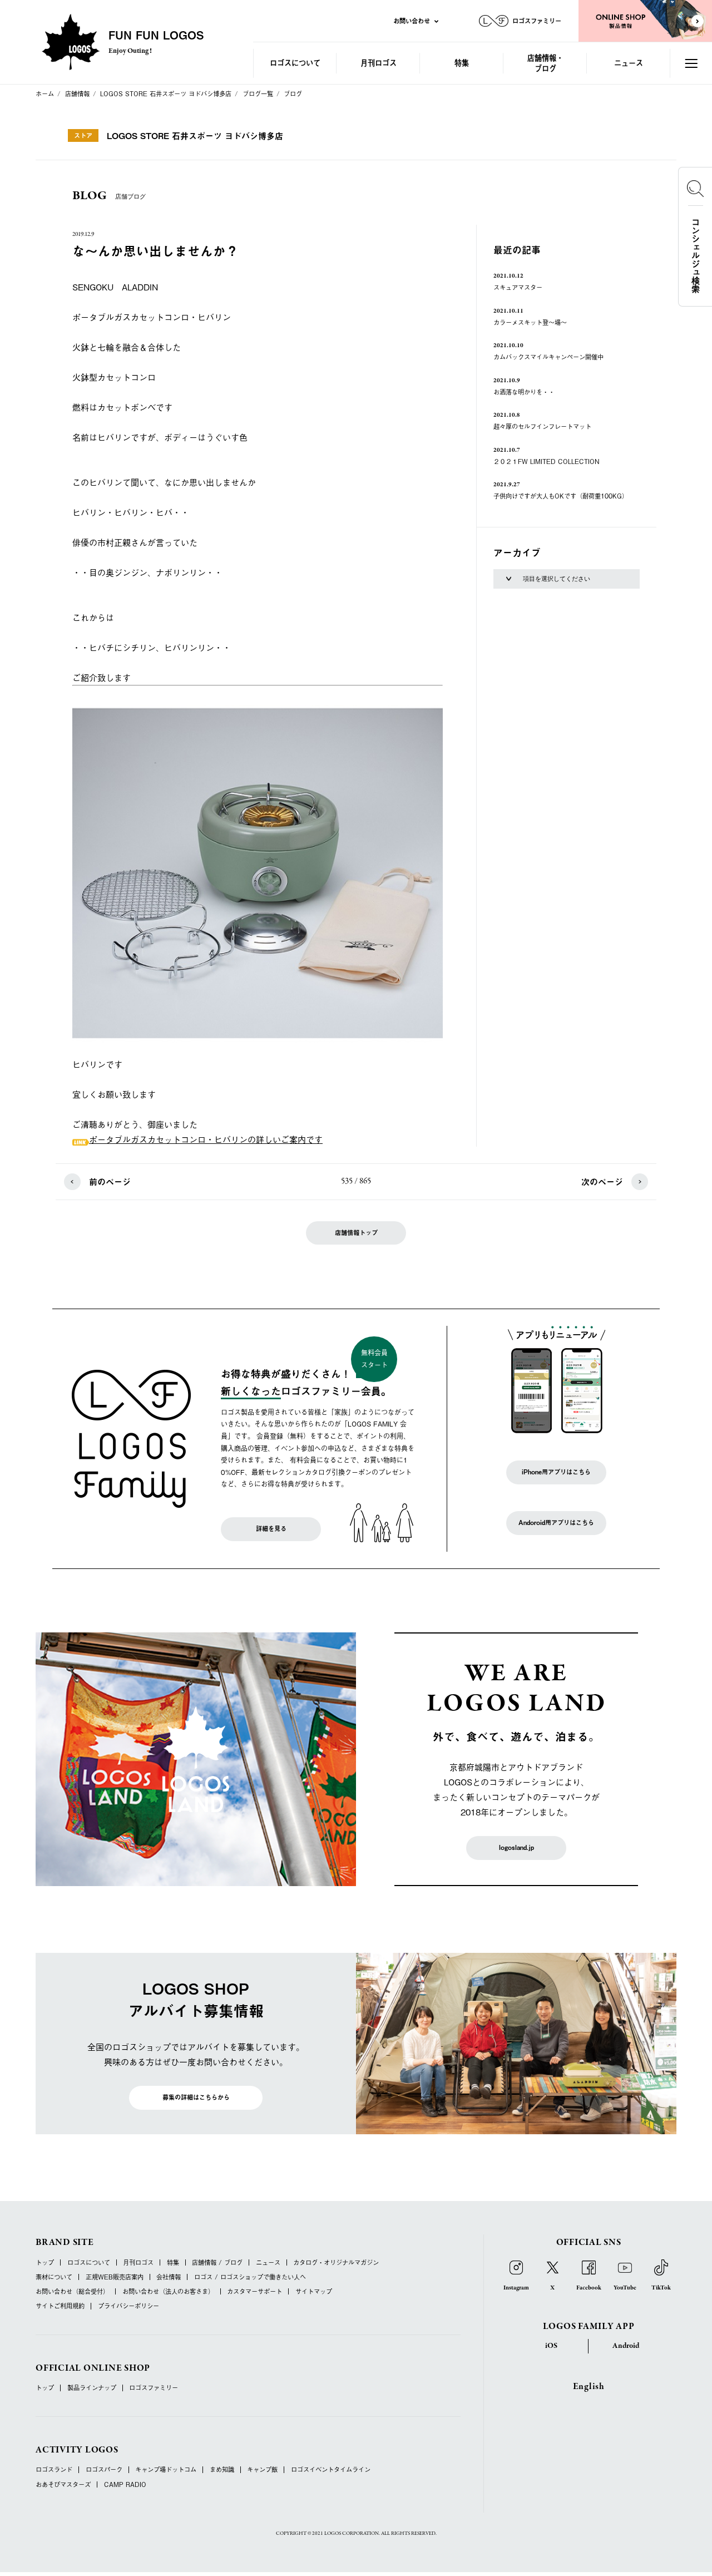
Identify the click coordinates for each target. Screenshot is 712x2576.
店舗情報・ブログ (545, 63)
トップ (45, 2262)
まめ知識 (222, 2469)
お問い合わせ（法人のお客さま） (168, 2291)
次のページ (602, 1181)
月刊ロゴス (379, 63)
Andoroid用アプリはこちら (556, 1523)
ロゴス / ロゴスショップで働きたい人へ (250, 2277)
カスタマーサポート (254, 2291)
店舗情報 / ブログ (217, 2262)
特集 (462, 63)
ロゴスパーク (104, 2469)
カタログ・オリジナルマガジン (336, 2262)
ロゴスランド (54, 2469)
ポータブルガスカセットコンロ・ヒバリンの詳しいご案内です (206, 1139)
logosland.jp (516, 1847)
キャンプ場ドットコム (166, 2469)
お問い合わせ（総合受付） (72, 2291)
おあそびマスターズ (63, 2484)
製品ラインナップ (92, 2388)
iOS (551, 2346)
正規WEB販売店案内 (115, 2277)
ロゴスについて (295, 63)
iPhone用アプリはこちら (556, 1472)
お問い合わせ (412, 21)
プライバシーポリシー (128, 2306)
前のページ (110, 1181)
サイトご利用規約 (60, 2306)
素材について (54, 2277)
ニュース (629, 63)
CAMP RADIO (125, 2484)
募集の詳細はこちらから (196, 2097)
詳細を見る (271, 1529)
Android (626, 2346)
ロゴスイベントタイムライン (331, 2469)
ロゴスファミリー (154, 2388)
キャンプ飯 (262, 2469)
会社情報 (169, 2277)
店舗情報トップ (356, 1233)
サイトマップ (314, 2291)
